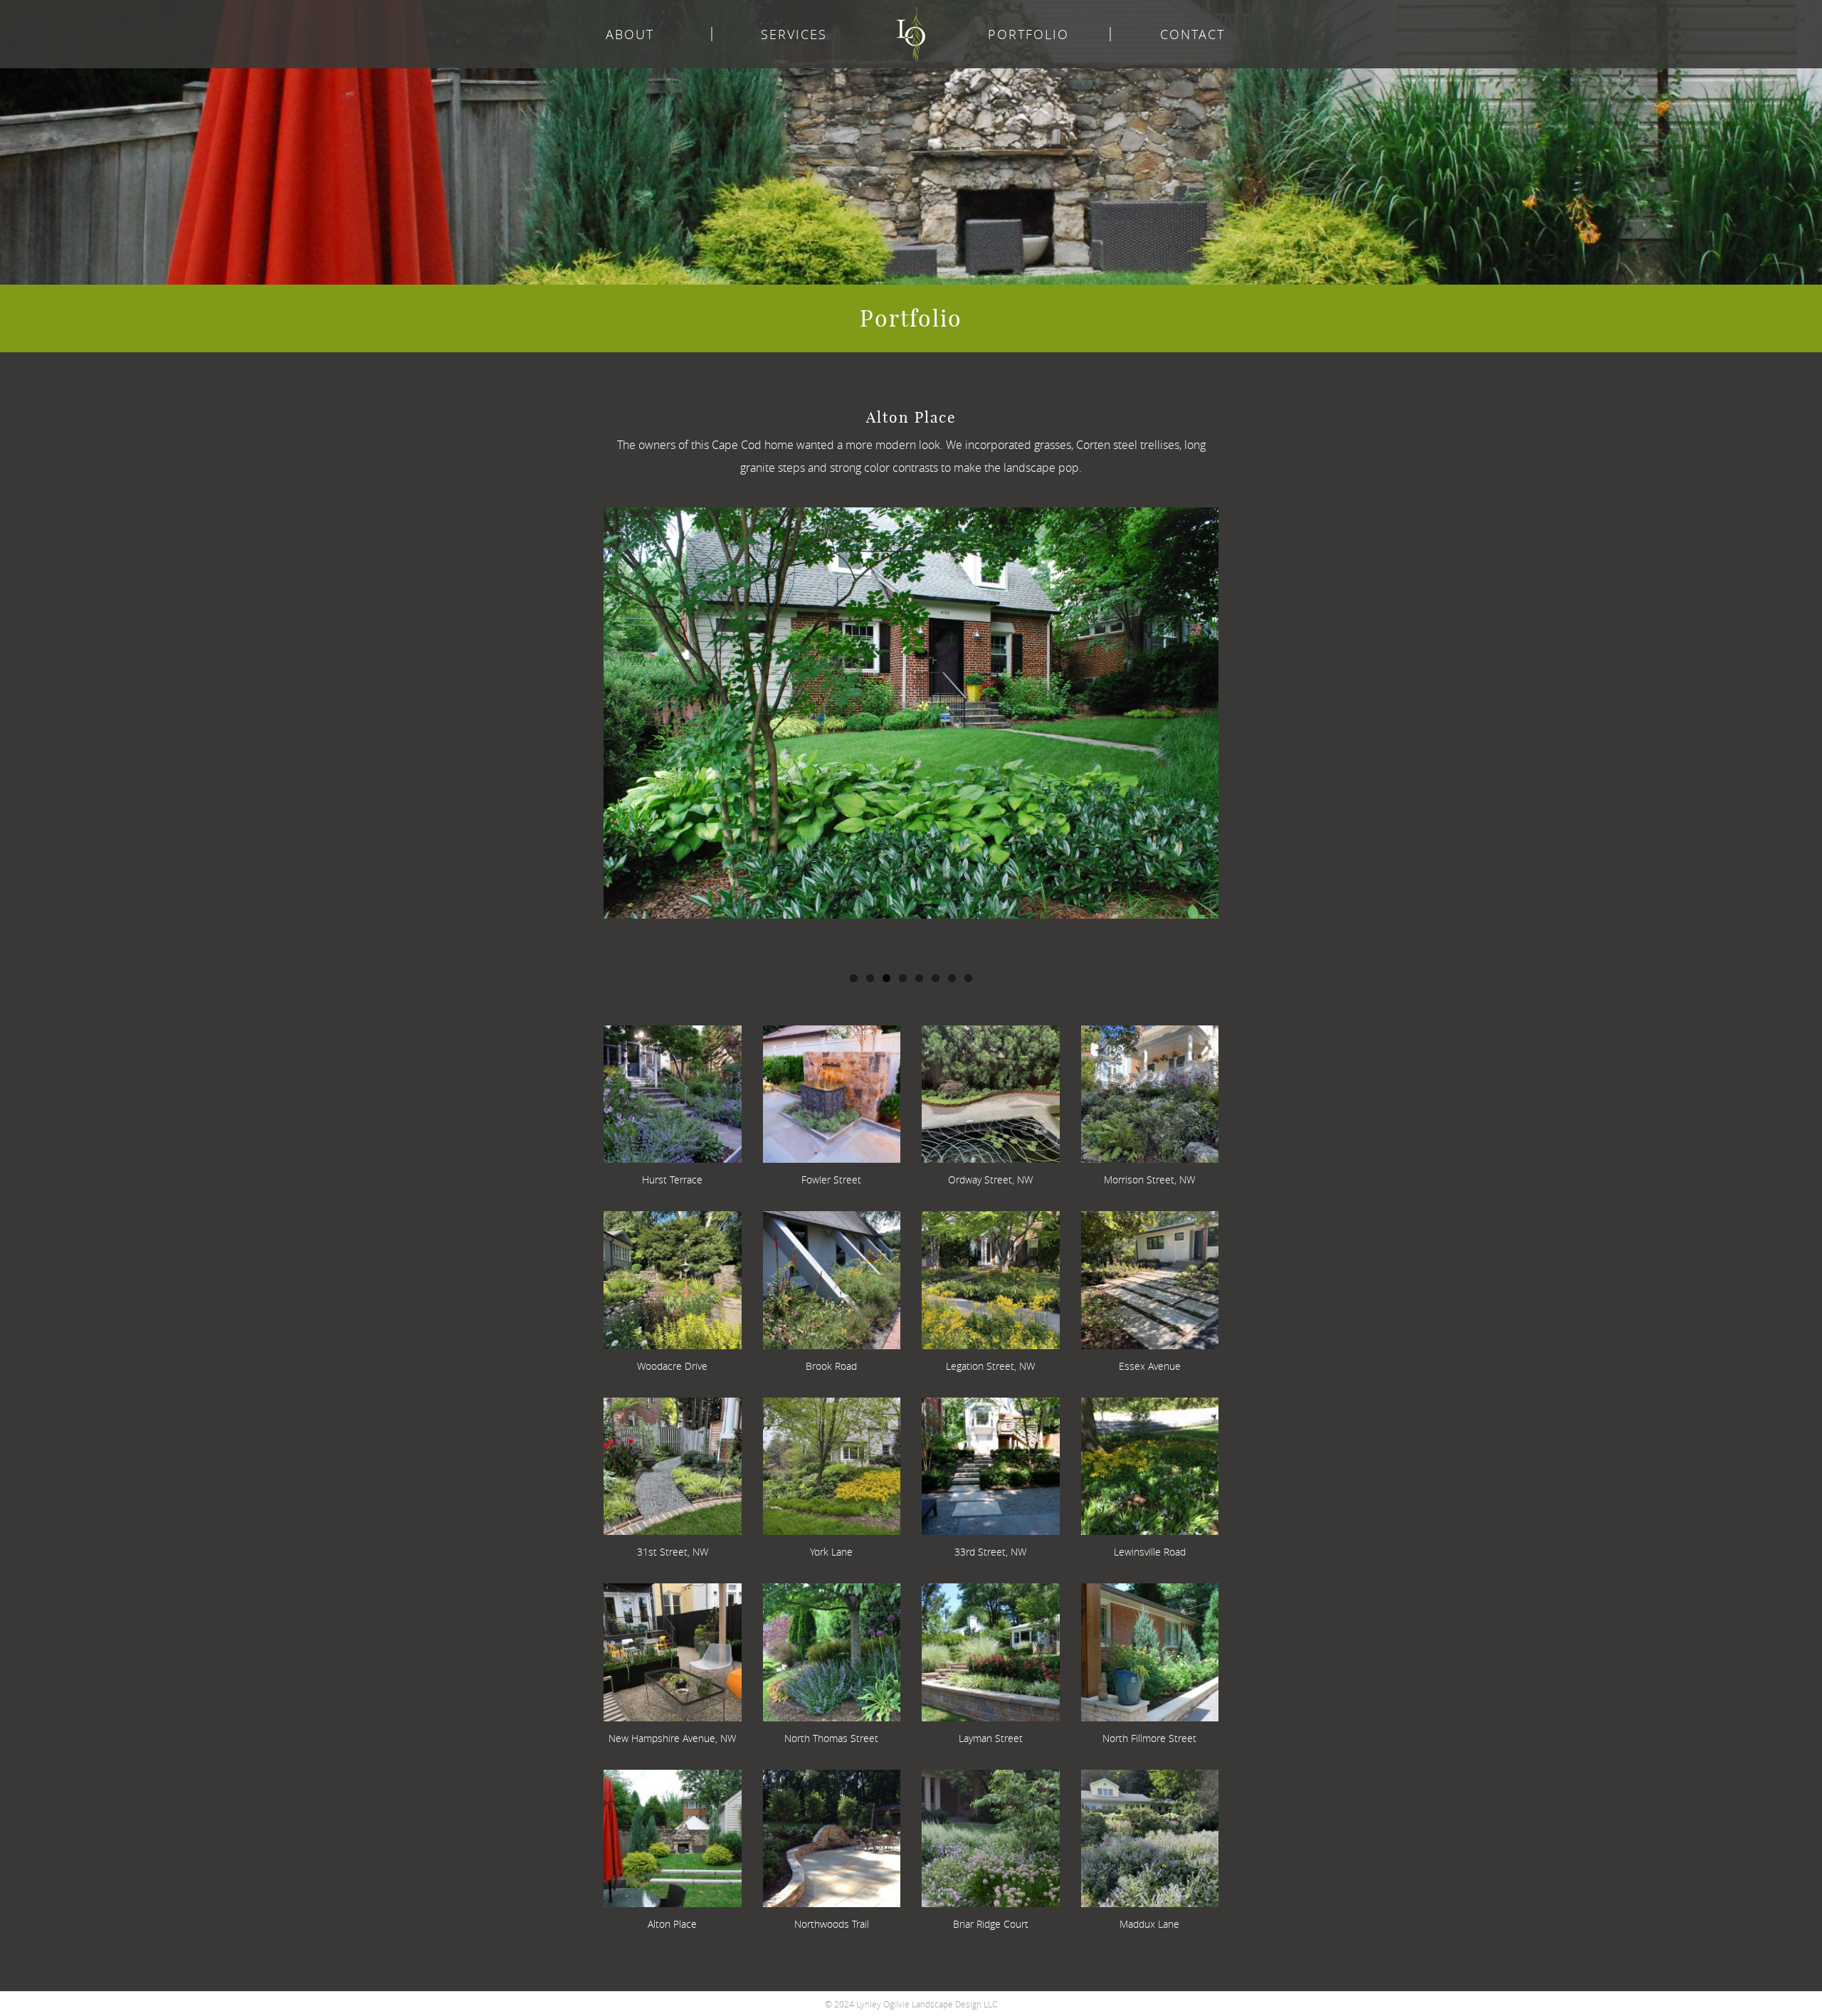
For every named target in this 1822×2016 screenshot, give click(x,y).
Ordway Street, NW (990, 1179)
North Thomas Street (831, 1738)
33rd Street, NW (990, 1552)
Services (794, 34)
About (630, 34)
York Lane (831, 1552)
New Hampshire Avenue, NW (672, 1738)
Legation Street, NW (990, 1366)
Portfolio (1028, 34)
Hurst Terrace (672, 1179)
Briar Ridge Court (991, 1924)
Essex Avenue (1150, 1366)
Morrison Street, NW (1149, 1179)
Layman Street (991, 1738)
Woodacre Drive (672, 1366)
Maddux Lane (1149, 1924)
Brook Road (831, 1366)
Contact (1192, 34)
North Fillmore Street (1149, 1738)
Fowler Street (831, 1179)
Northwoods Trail (832, 1924)
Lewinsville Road (1150, 1552)
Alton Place (672, 1924)
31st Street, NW (673, 1552)
